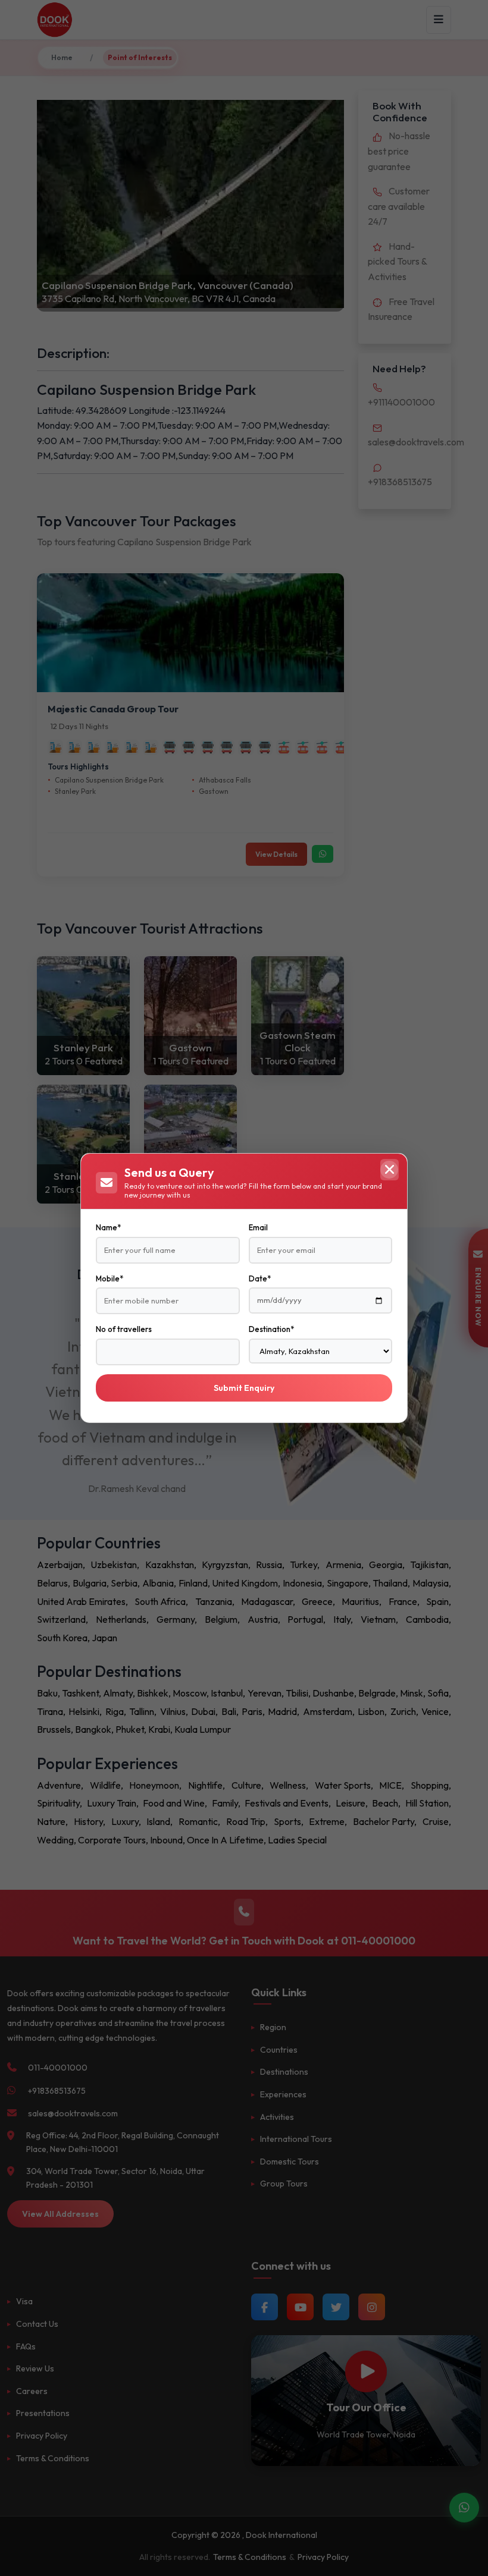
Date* (260, 1278)
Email (258, 1227)
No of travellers (124, 1329)
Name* (108, 1227)
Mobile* (110, 1278)
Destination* (271, 1329)
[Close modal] (389, 1170)
